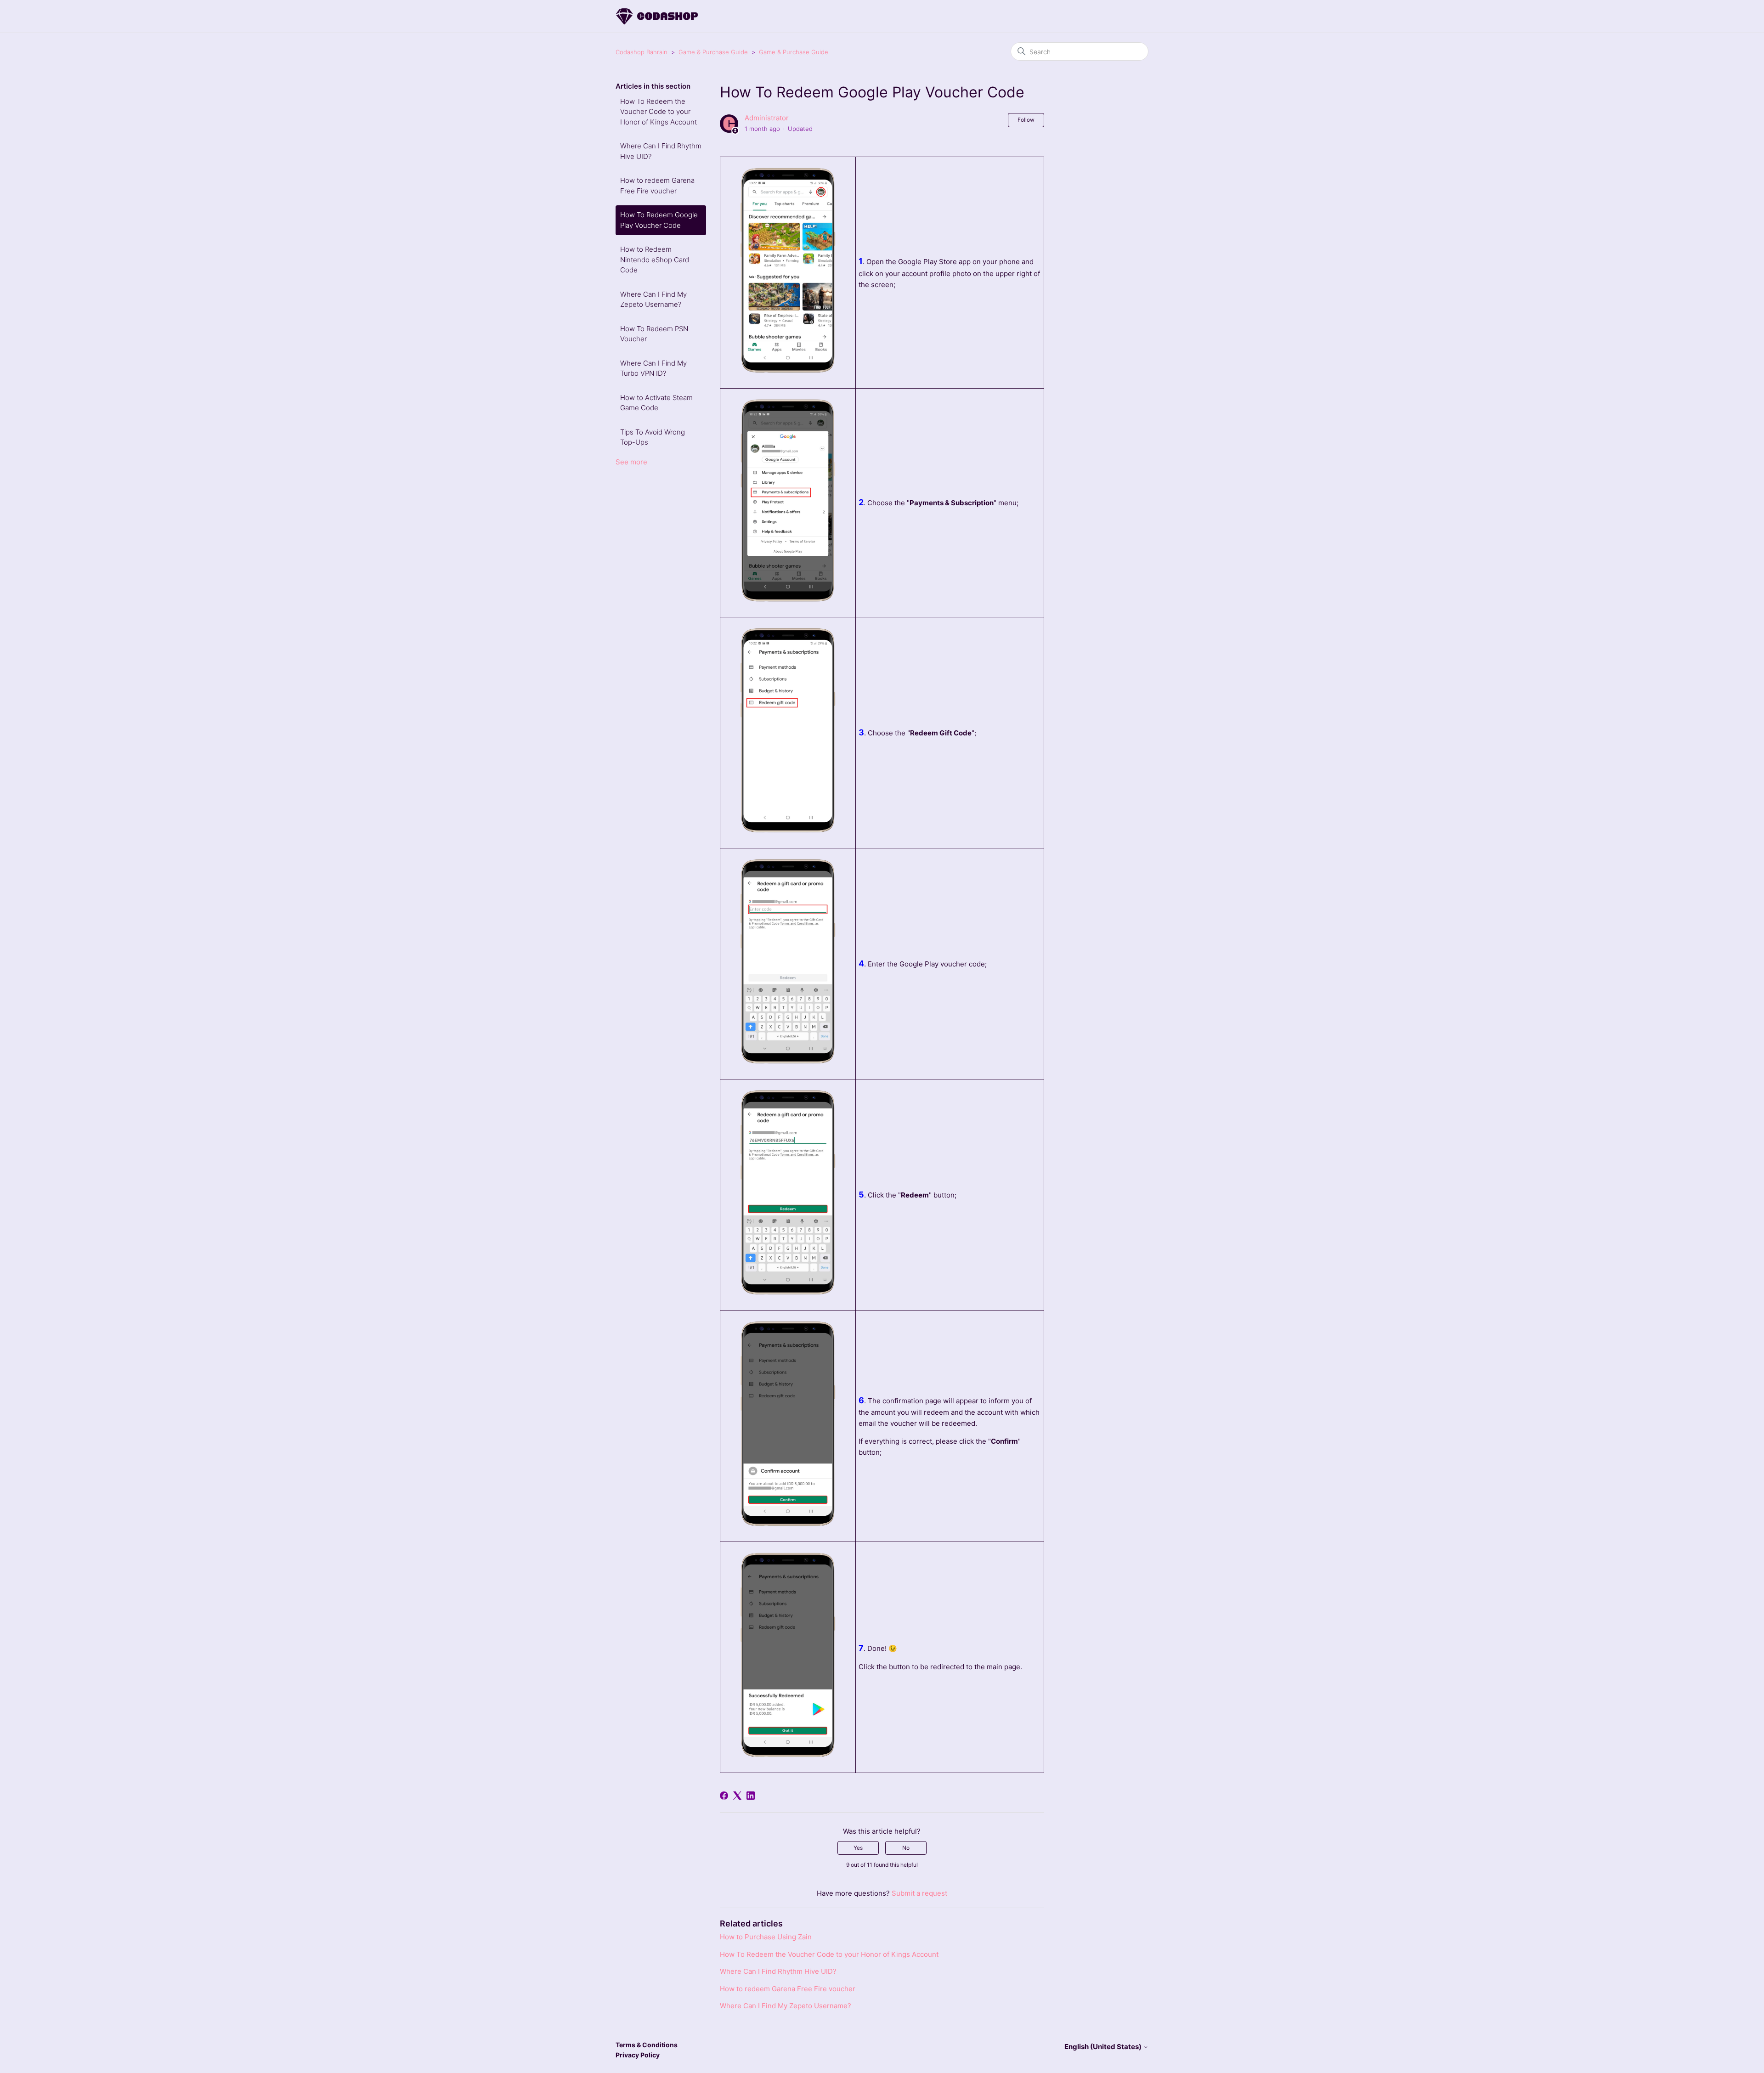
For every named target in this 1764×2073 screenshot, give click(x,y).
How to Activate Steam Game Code (656, 403)
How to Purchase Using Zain (766, 1937)
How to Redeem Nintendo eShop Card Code (655, 260)
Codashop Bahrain (642, 52)
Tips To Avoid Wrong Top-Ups (653, 437)
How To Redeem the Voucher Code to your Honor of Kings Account (659, 112)
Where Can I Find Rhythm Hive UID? (661, 151)
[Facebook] (724, 1796)
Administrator (767, 118)
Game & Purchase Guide (713, 52)
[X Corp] (737, 1796)
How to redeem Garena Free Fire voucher (657, 186)
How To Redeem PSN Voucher (654, 334)
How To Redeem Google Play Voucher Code (659, 220)
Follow (1026, 120)
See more (631, 462)
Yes (858, 1848)
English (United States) (1104, 2047)
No (906, 1848)
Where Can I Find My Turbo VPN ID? (653, 368)
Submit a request (919, 1893)
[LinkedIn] (751, 1796)
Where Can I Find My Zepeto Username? (653, 299)
